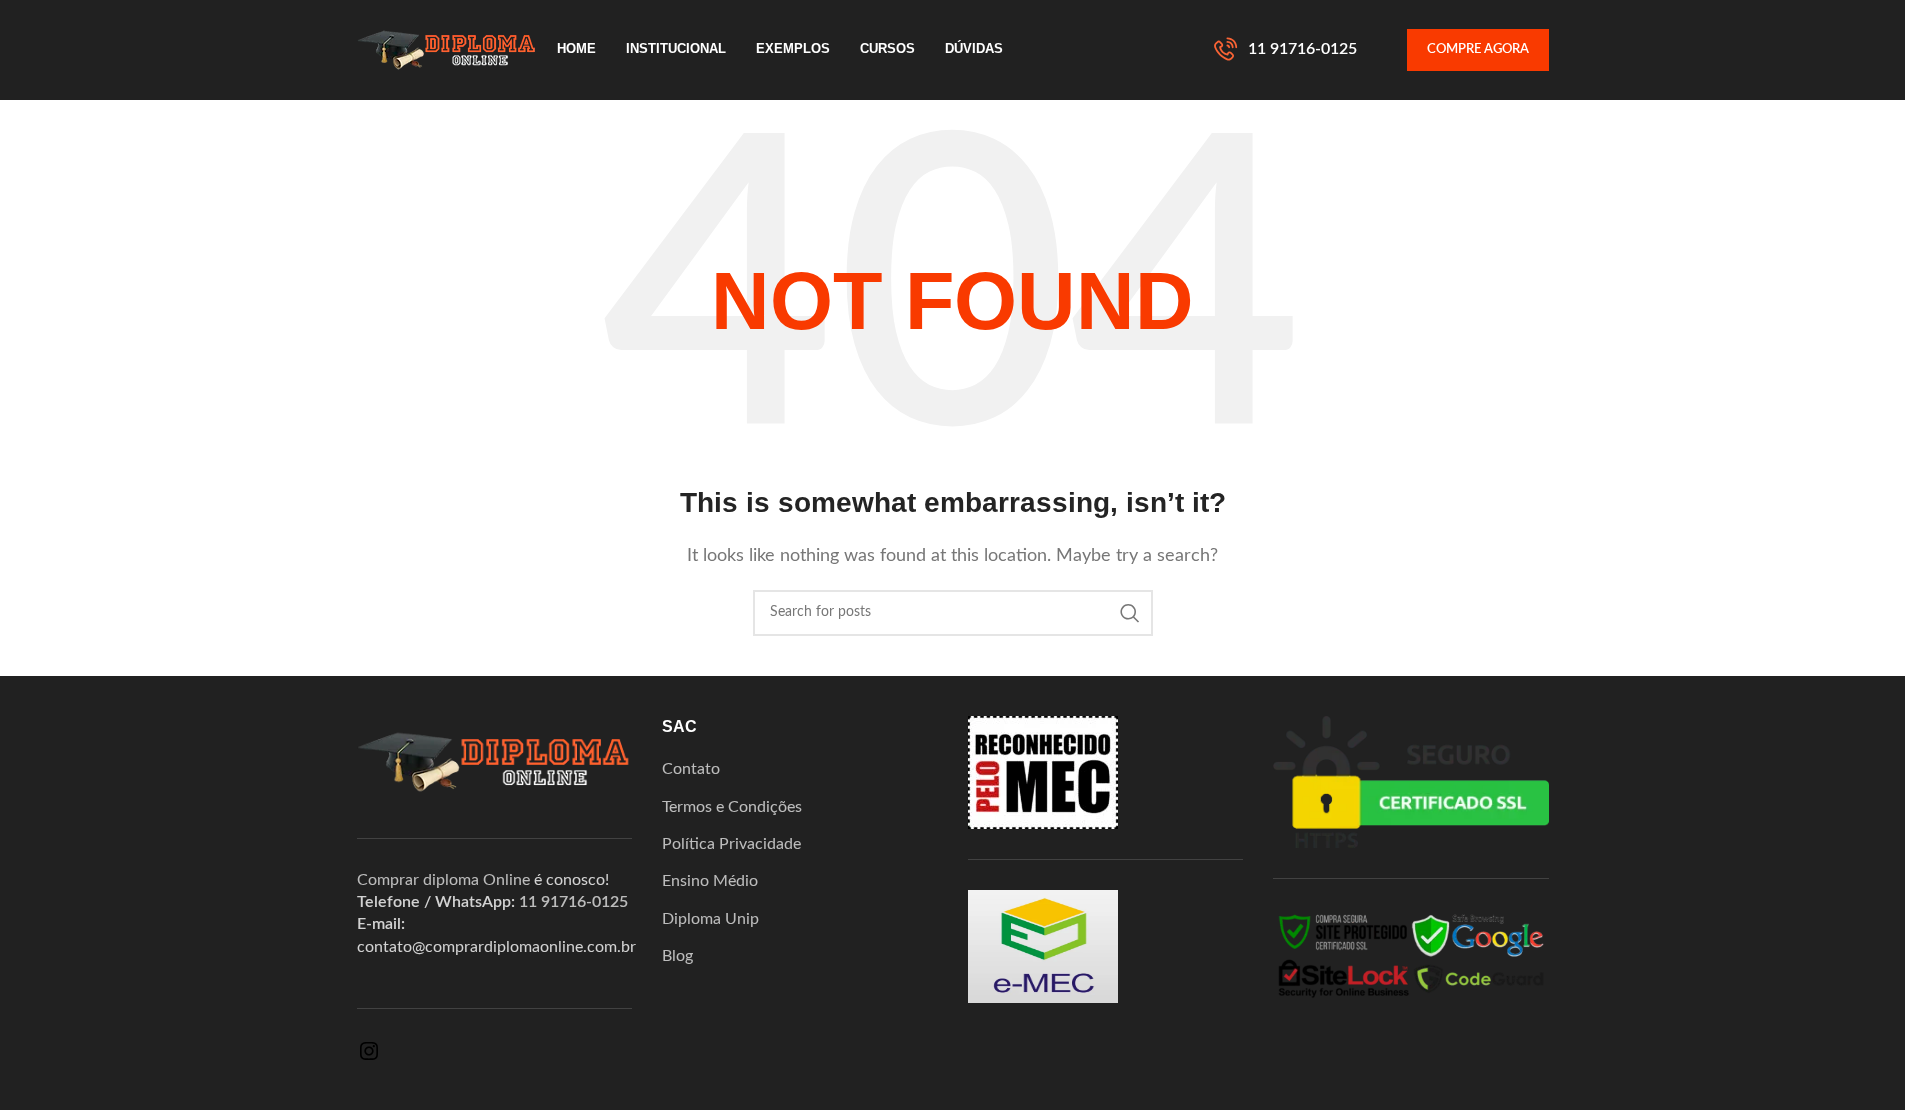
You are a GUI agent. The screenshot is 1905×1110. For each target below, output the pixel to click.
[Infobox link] (1285, 50)
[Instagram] (369, 1058)
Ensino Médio (710, 881)
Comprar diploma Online (443, 880)
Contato (691, 769)
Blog (677, 956)
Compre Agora (1478, 49)
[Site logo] (447, 49)
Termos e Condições (732, 807)
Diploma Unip (710, 919)
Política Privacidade (731, 844)
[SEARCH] (1130, 613)
